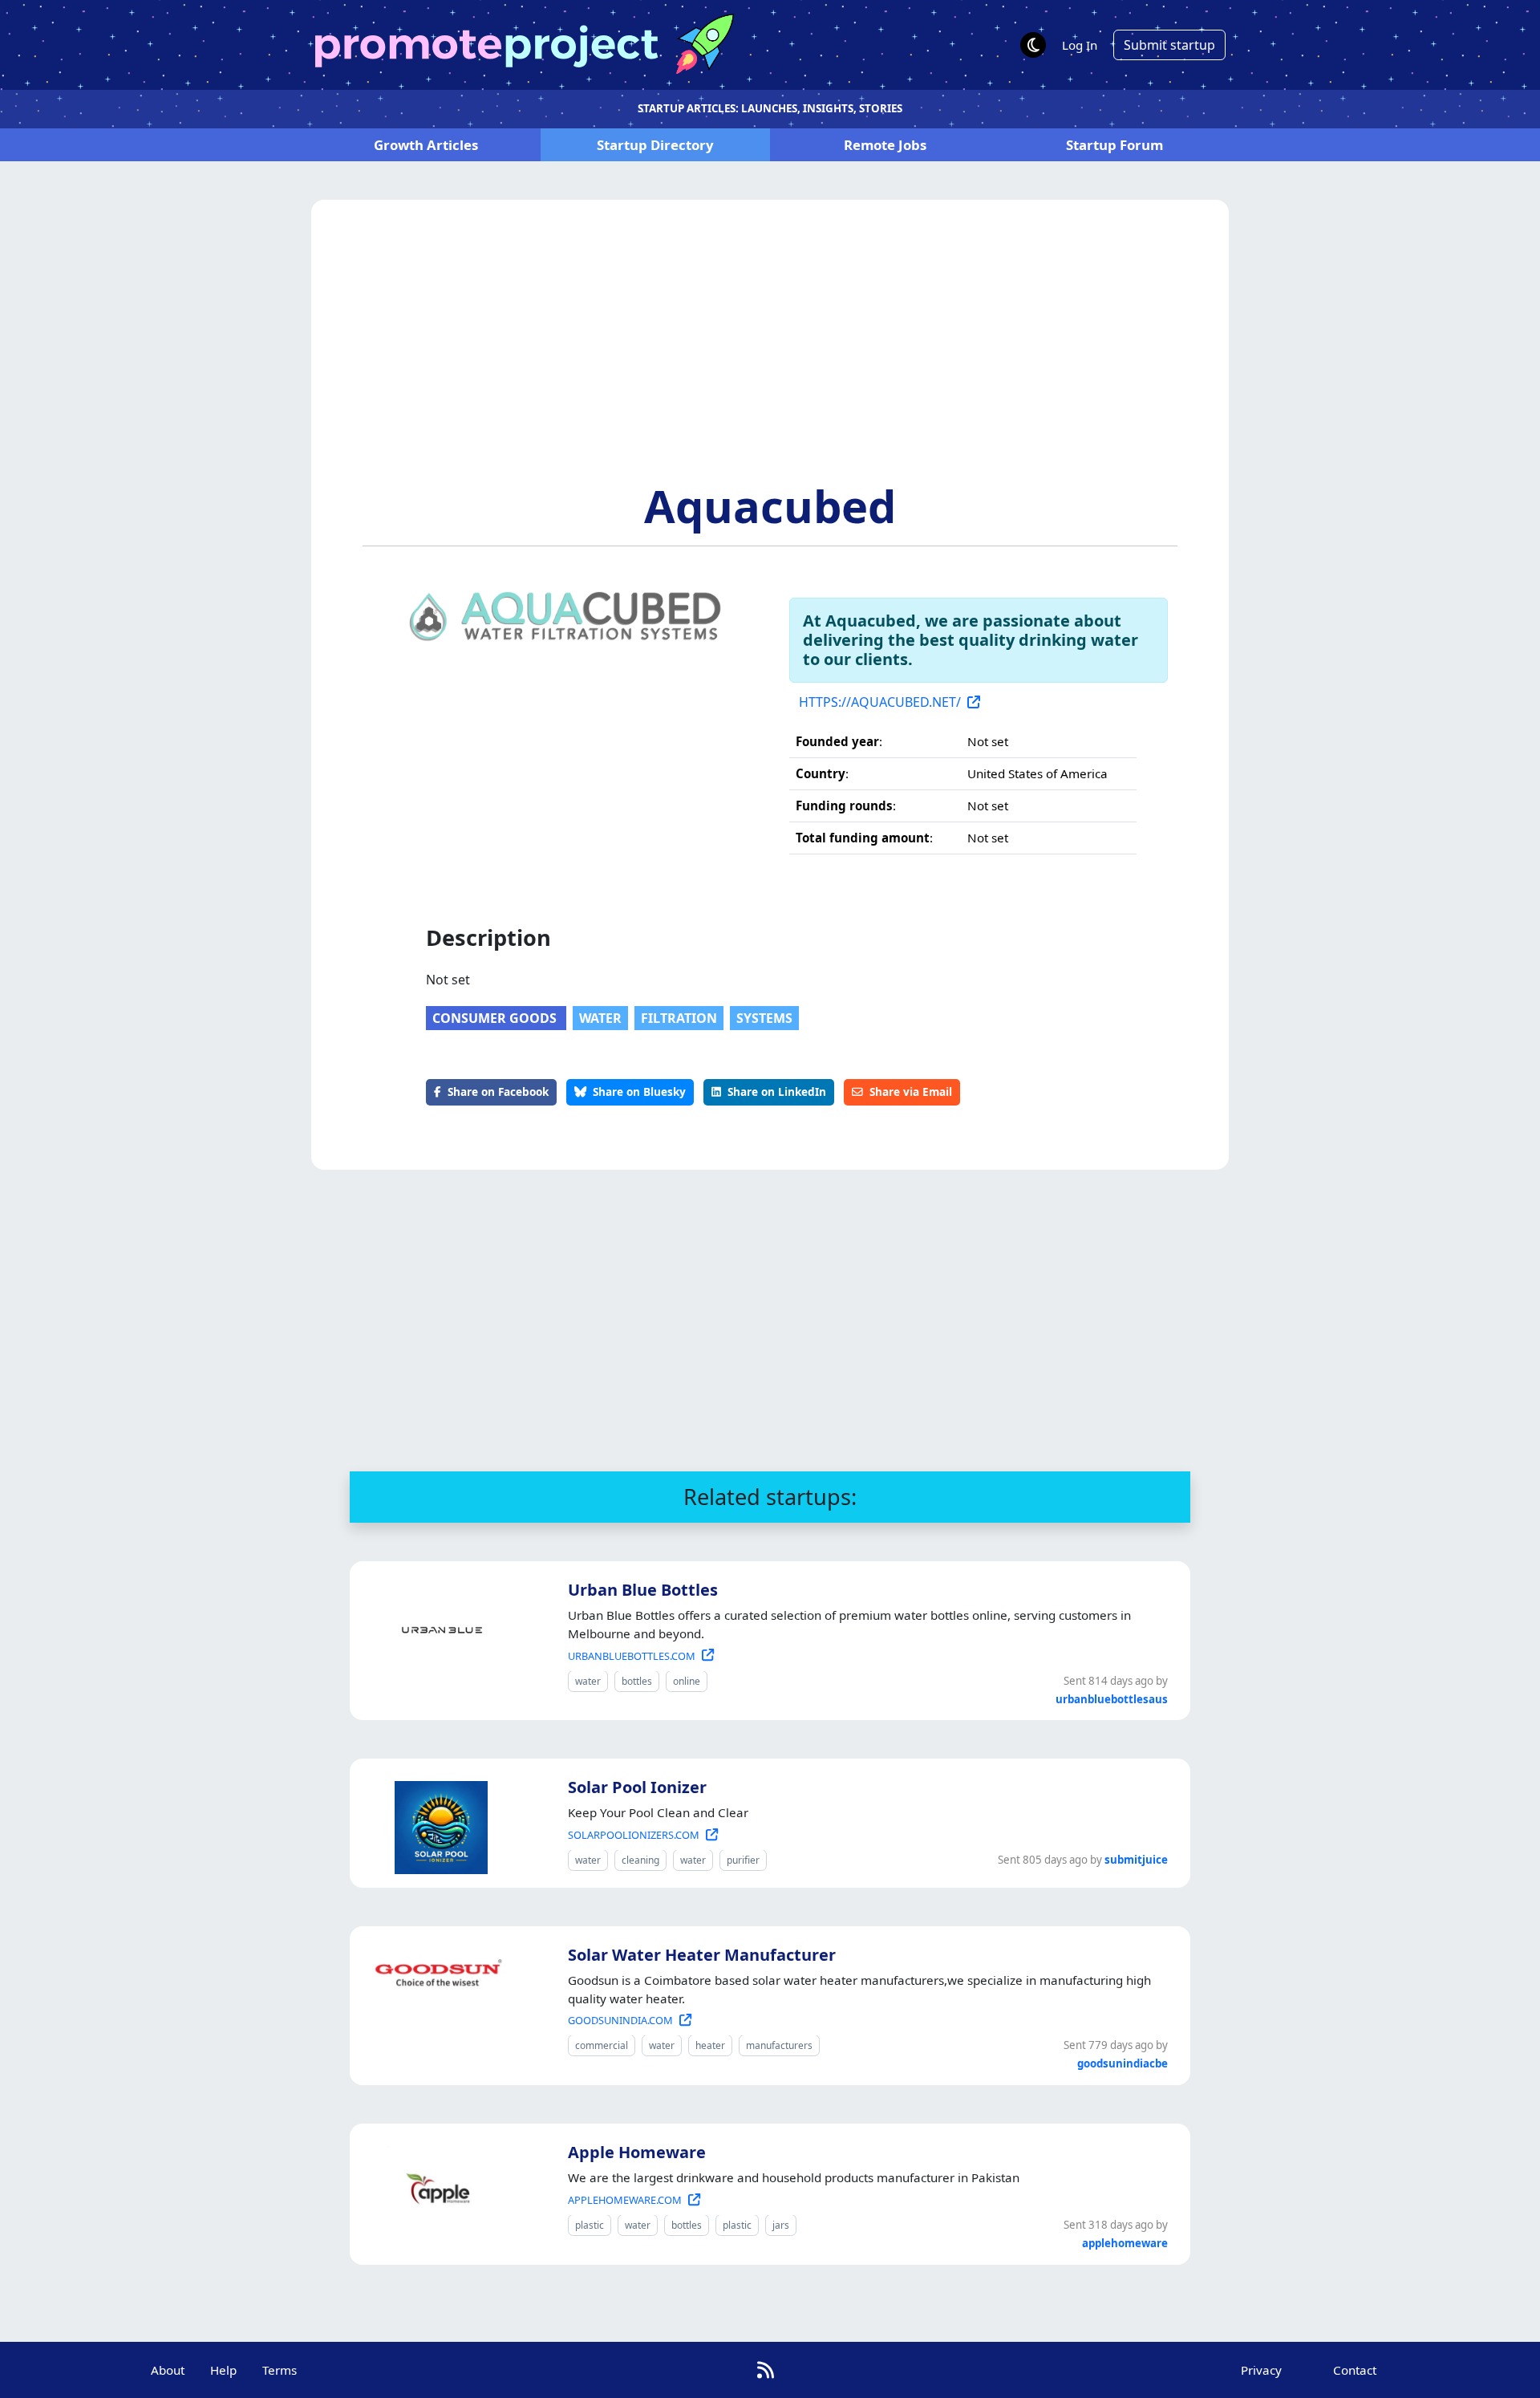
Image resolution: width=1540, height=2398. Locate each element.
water (600, 1018)
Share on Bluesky (639, 1091)
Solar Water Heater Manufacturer (702, 1955)
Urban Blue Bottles (643, 1590)
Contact (1355, 2370)
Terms (280, 2370)
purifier (743, 1860)
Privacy (1261, 2370)
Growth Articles (426, 145)
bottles (637, 1681)
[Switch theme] (1033, 45)
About (168, 2370)
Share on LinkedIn (777, 1091)
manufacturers (779, 2045)
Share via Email (911, 1091)
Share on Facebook (498, 1091)
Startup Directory (655, 145)
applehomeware (1125, 2243)
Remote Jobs (885, 145)
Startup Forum (1114, 145)
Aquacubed (770, 505)
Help (223, 2370)
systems (764, 1018)
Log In (1080, 45)
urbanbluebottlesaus (1112, 1699)
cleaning (640, 1860)
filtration (679, 1018)
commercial (602, 2045)
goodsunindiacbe (1123, 2063)
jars (781, 2225)
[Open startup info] (438, 1627)
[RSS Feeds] (766, 2370)
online (687, 1681)
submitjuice (1136, 1860)
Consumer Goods (496, 1018)
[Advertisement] (770, 359)
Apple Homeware (637, 2152)
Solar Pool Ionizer (637, 1787)
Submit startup (1169, 45)
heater (710, 2045)
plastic (590, 2225)
